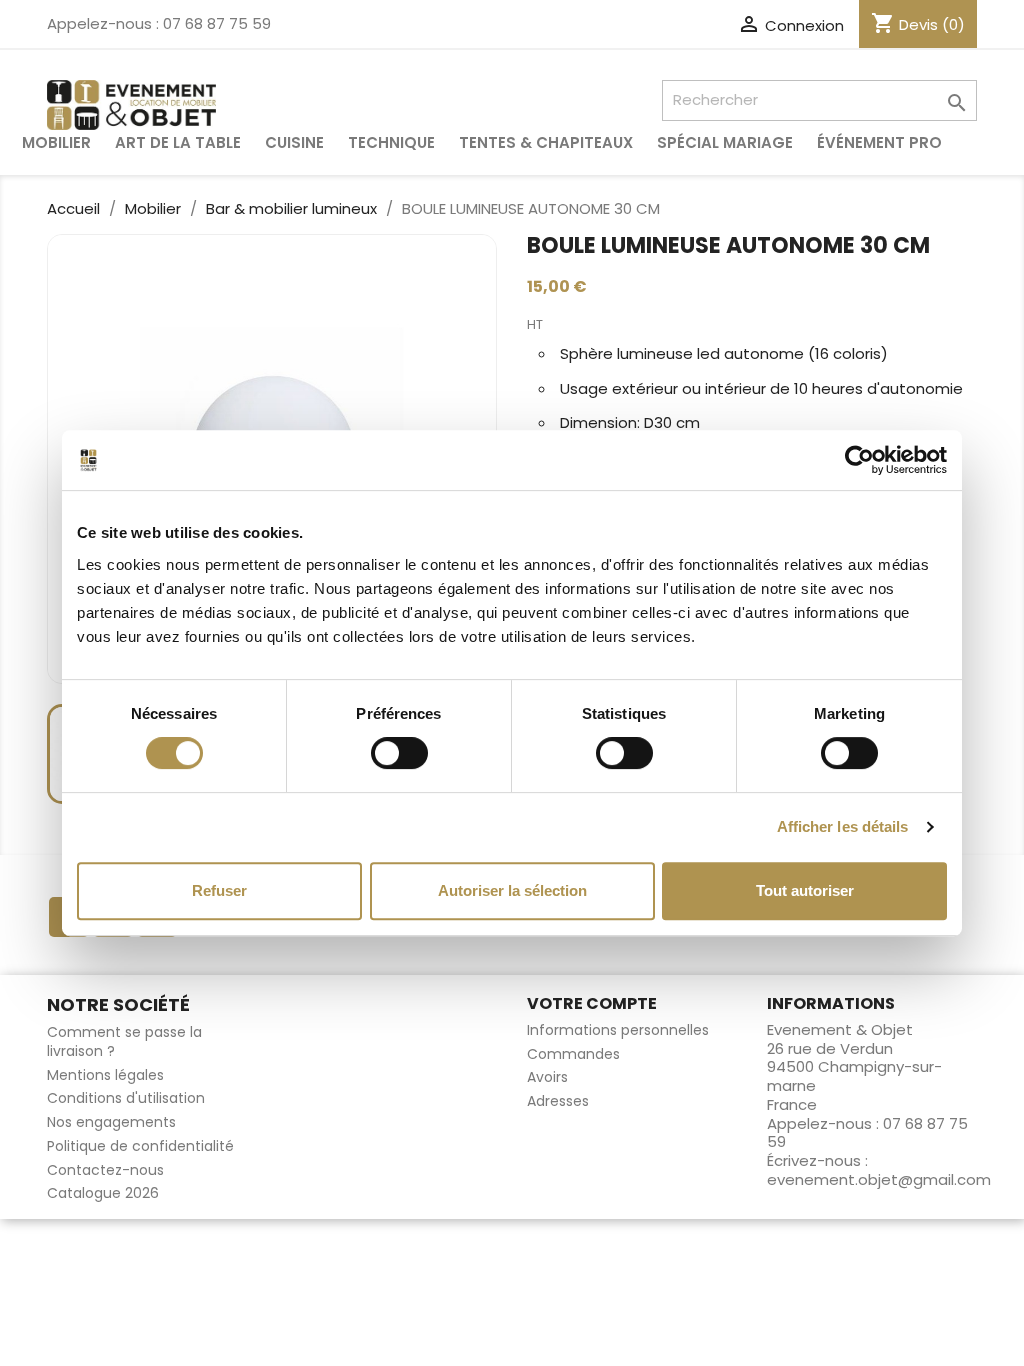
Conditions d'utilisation (126, 1098)
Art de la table (178, 142)
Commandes (573, 1054)
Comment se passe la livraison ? (124, 1041)
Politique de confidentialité (140, 1146)
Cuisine (294, 142)
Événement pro (879, 142)
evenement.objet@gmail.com (879, 1179)
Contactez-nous (105, 1170)
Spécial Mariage (725, 142)
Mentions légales (105, 1075)
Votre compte (592, 1003)
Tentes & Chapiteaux (546, 142)
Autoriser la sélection (512, 890)
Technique (391, 142)
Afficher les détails (843, 826)
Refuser (219, 890)
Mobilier (56, 142)
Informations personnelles (618, 1030)
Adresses (558, 1101)
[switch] (399, 753)
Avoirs (547, 1077)
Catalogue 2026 (103, 1193)
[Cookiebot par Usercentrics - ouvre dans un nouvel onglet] (859, 460)
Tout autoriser (805, 890)
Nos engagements (111, 1122)
